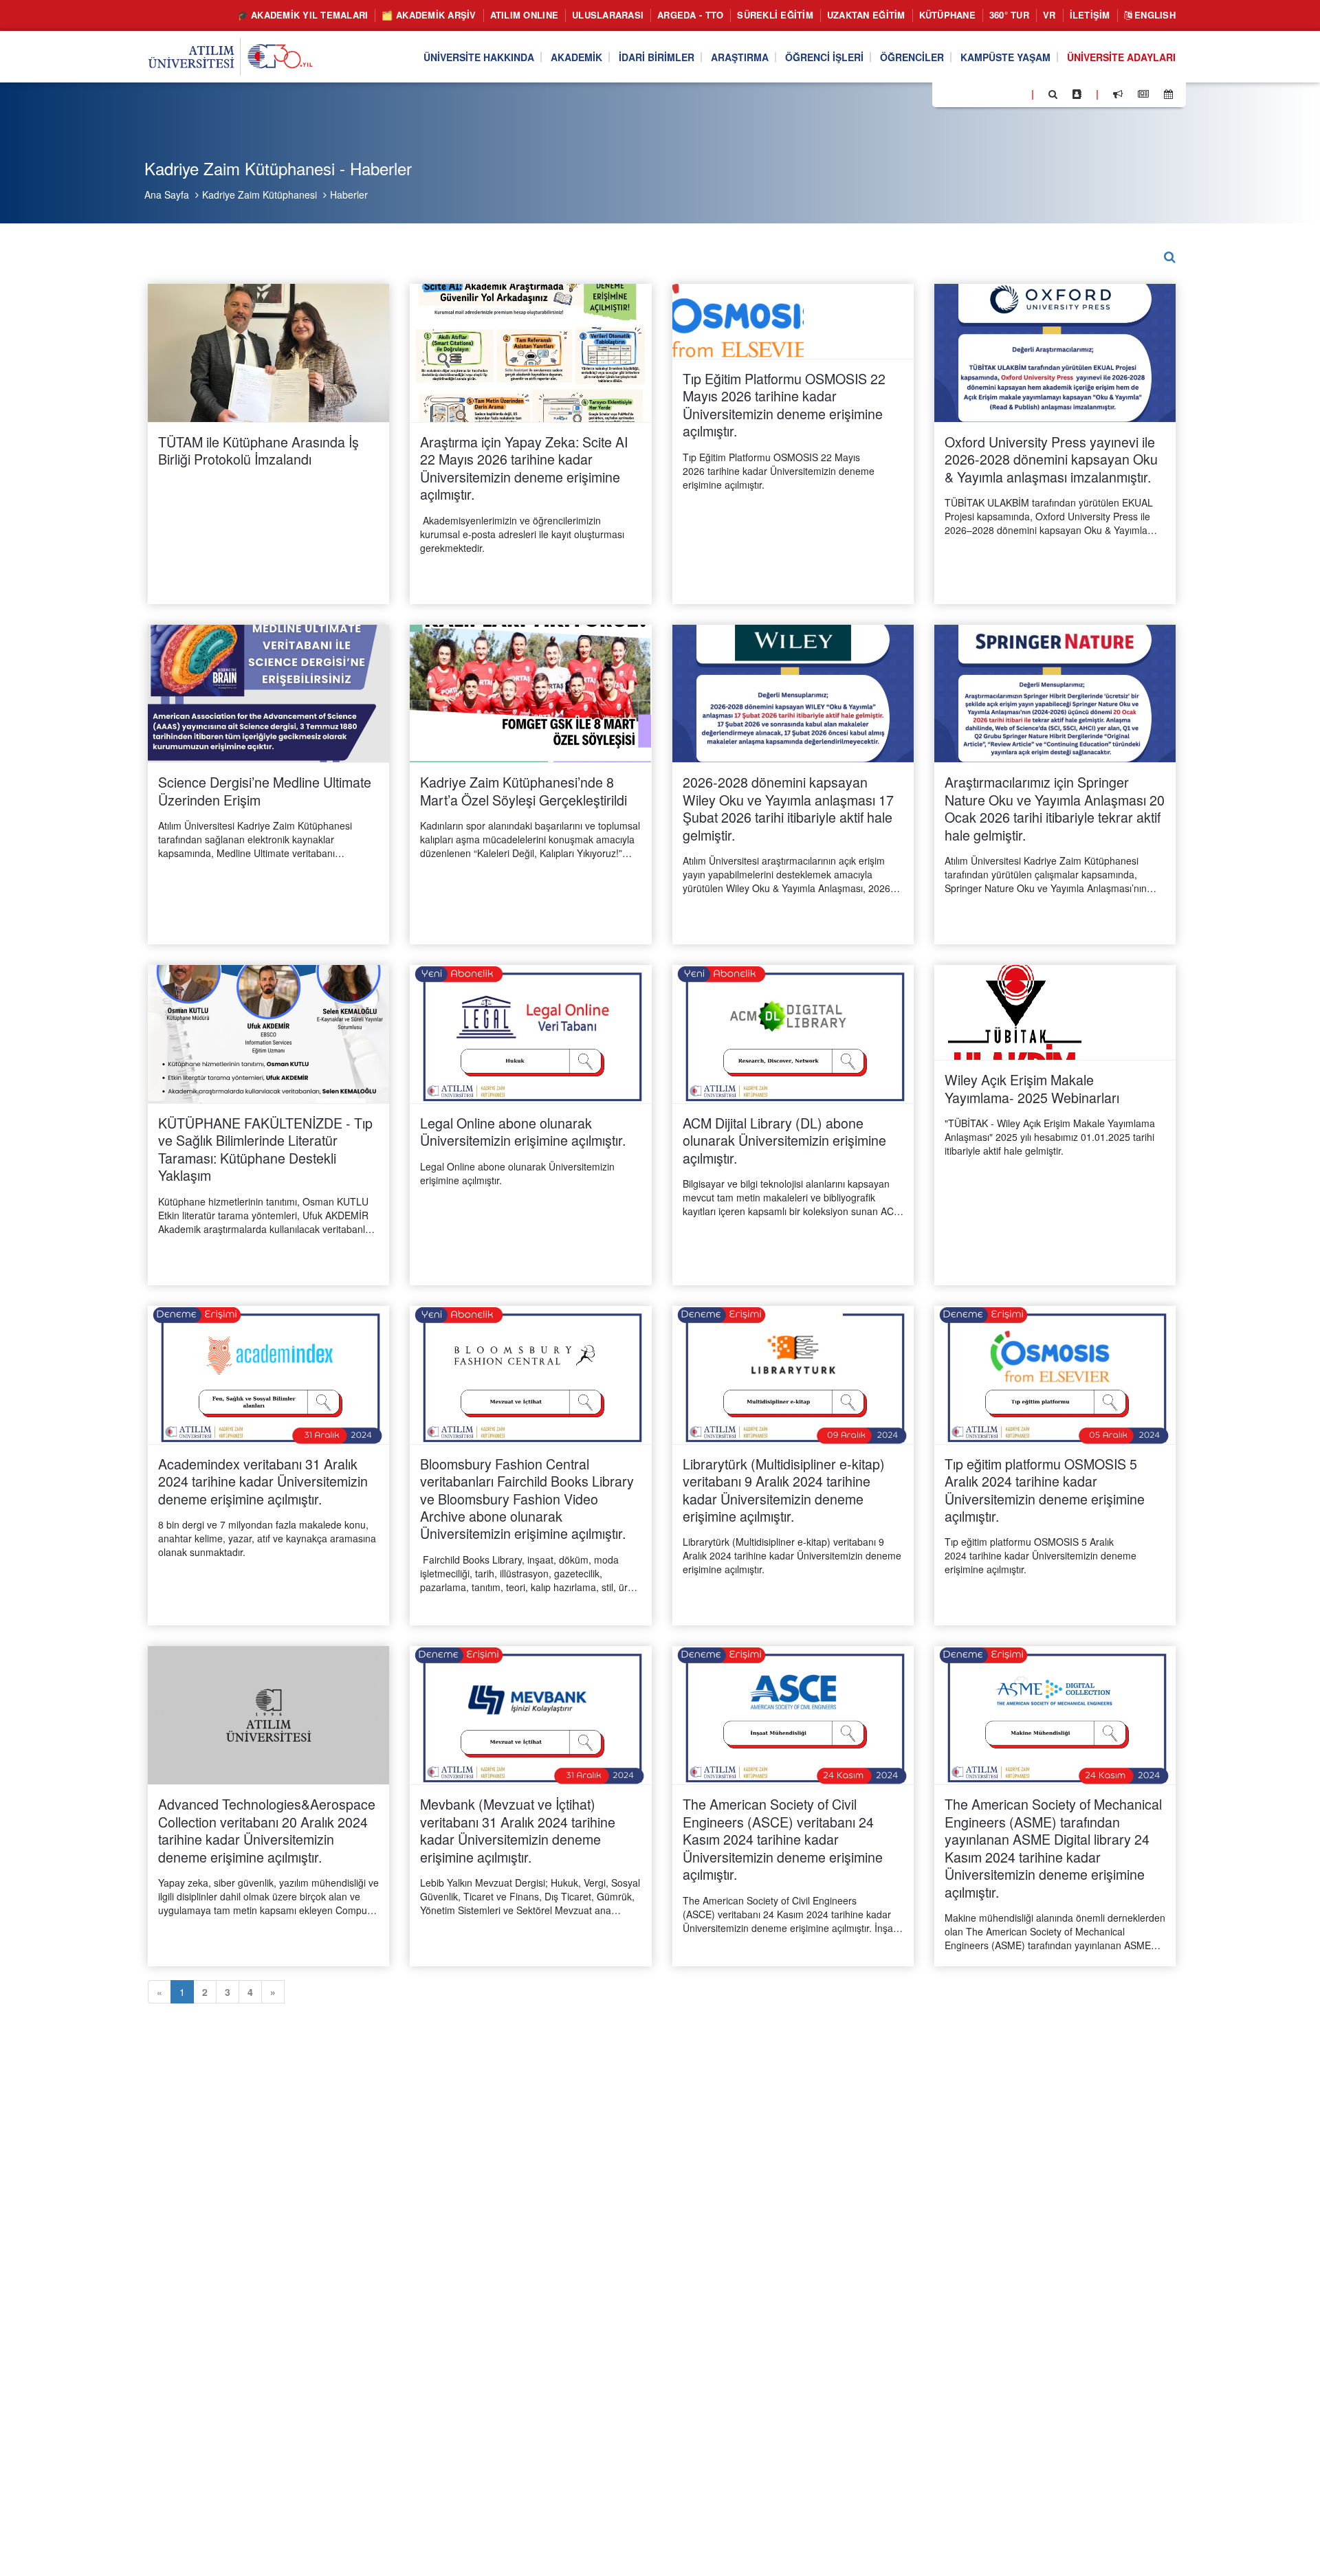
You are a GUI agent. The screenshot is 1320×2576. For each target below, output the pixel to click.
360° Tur (1009, 15)
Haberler (349, 195)
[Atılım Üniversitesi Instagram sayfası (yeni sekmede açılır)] (998, 93)
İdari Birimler (657, 57)
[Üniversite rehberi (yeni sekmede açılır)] (1077, 94)
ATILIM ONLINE (524, 15)
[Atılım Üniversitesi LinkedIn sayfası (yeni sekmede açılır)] (980, 93)
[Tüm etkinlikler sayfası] (1168, 94)
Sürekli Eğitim (775, 15)
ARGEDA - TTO (690, 15)
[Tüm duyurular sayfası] (1118, 94)
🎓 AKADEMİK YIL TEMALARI (303, 15)
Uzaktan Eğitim (866, 15)
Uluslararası (608, 15)
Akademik (576, 57)
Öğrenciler (912, 57)
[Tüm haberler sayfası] (1143, 94)
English (1154, 15)
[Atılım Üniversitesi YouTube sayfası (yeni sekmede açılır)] (1015, 93)
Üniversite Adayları (1121, 57)
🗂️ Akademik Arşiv (429, 15)
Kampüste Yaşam (1005, 57)
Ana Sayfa (167, 195)
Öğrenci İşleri (824, 57)
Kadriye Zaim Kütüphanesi (260, 195)
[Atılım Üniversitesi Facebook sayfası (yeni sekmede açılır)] (947, 93)
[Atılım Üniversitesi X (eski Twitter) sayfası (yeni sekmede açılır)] (963, 95)
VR (1049, 15)
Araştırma (740, 57)
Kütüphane (947, 15)
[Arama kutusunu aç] (1053, 94)
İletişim (1090, 15)
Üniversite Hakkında (479, 57)
